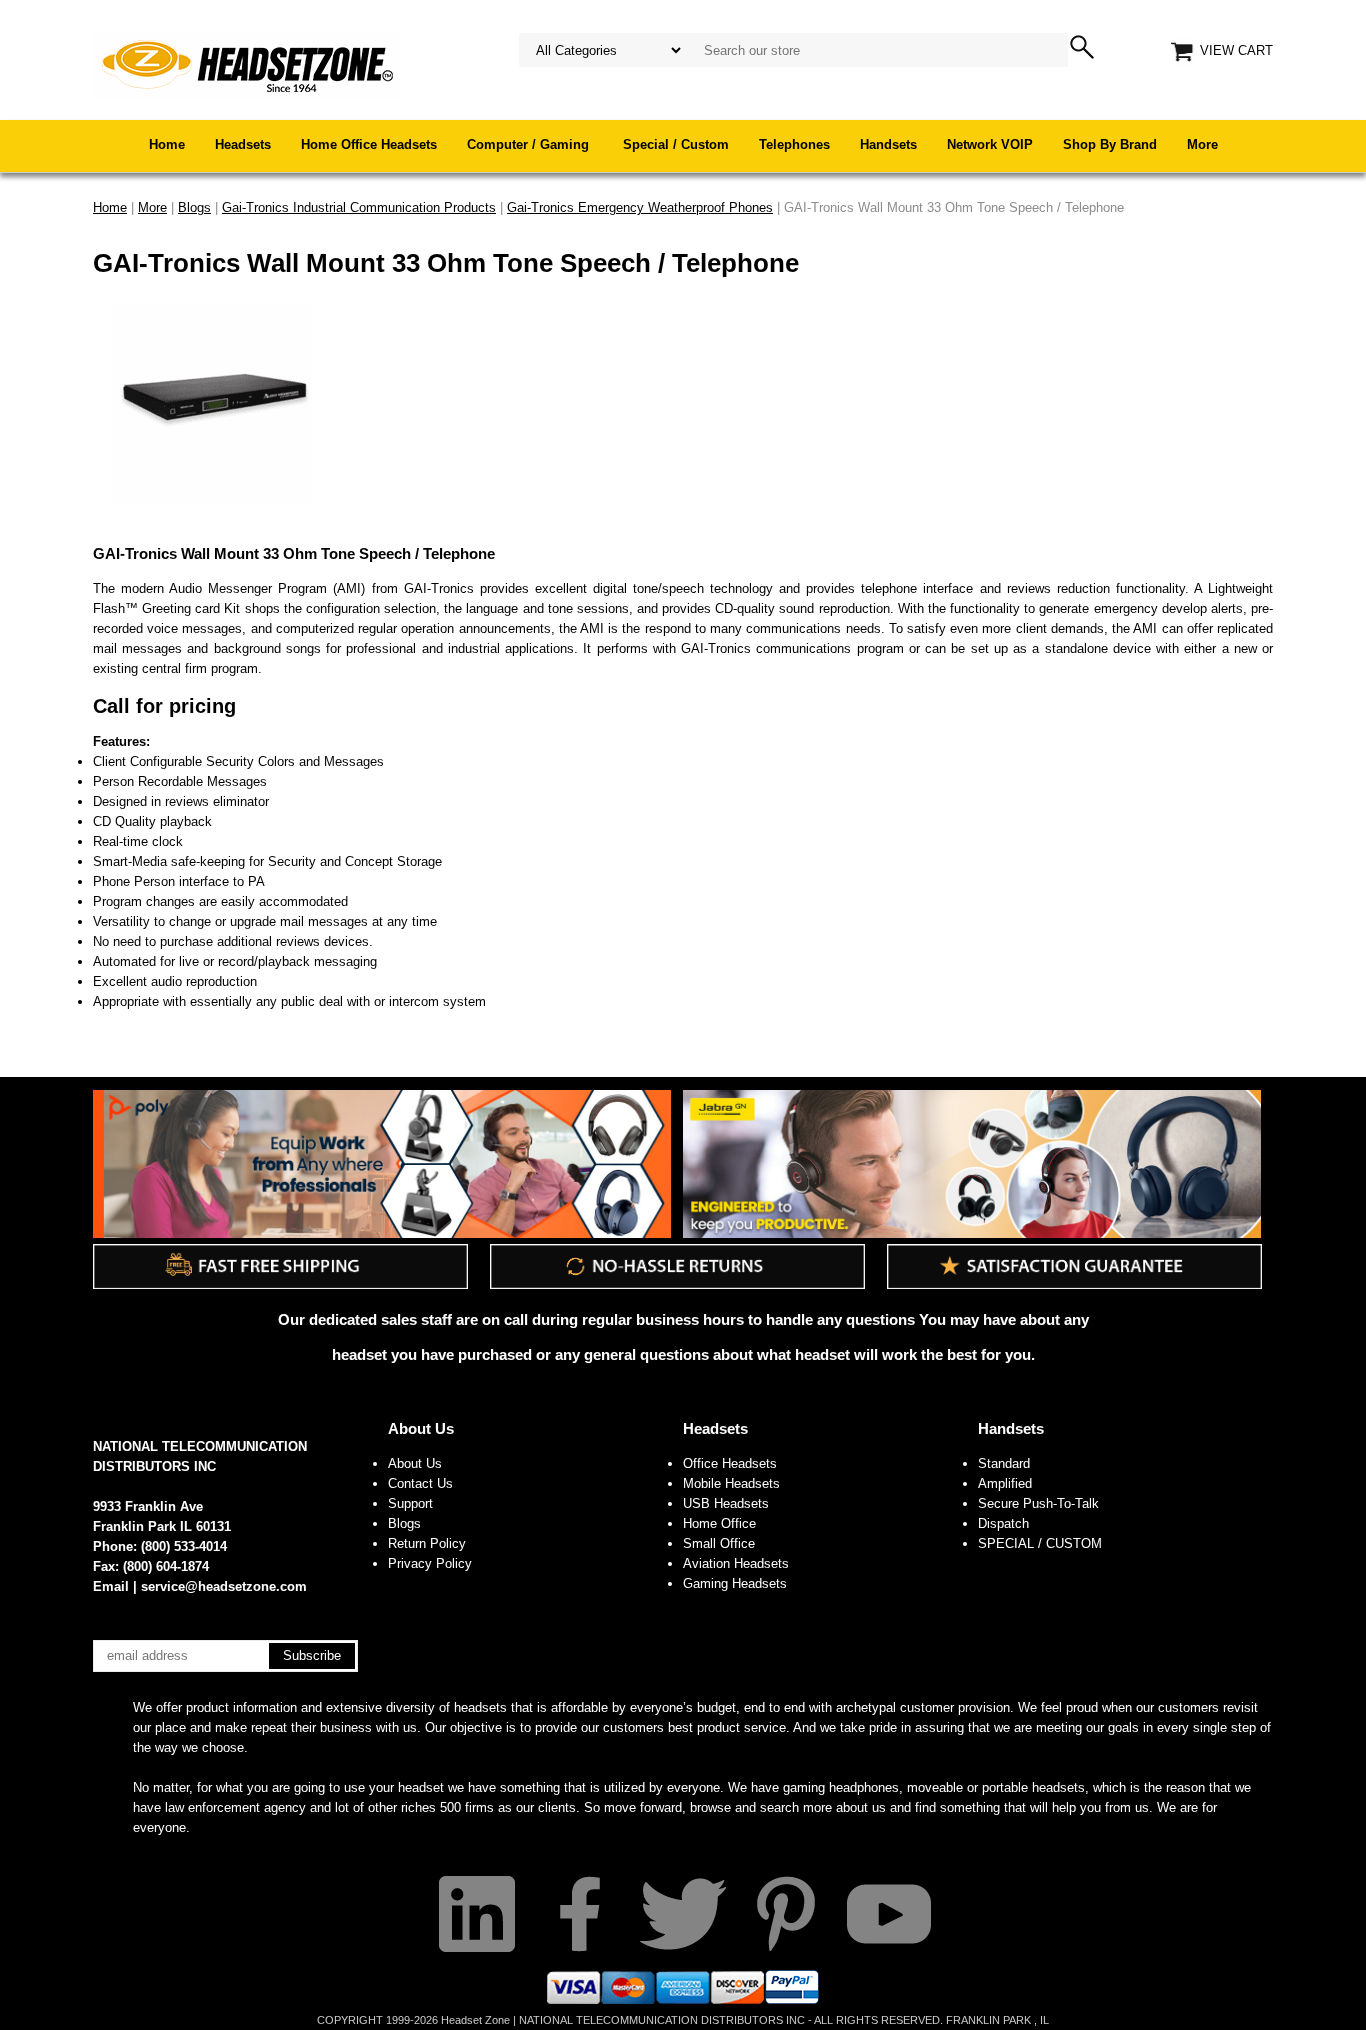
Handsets (888, 144)
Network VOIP (990, 144)
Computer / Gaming (530, 144)
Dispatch (1003, 1523)
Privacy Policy (430, 1563)
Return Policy (427, 1543)
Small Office (719, 1543)
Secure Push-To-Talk (1038, 1503)
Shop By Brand (1110, 144)
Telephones (794, 144)
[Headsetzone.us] (247, 64)
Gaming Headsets (735, 1583)
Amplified (1005, 1483)
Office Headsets (730, 1463)
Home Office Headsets (369, 144)
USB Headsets (726, 1503)
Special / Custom (676, 144)
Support (410, 1503)
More (1202, 144)
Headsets (243, 144)
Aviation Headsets (736, 1563)
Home (167, 144)
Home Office (719, 1523)
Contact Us (420, 1483)
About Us (421, 1428)
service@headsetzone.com (224, 1586)
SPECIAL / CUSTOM (1040, 1543)
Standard (1004, 1463)
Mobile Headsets (731, 1483)
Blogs (404, 1523)
